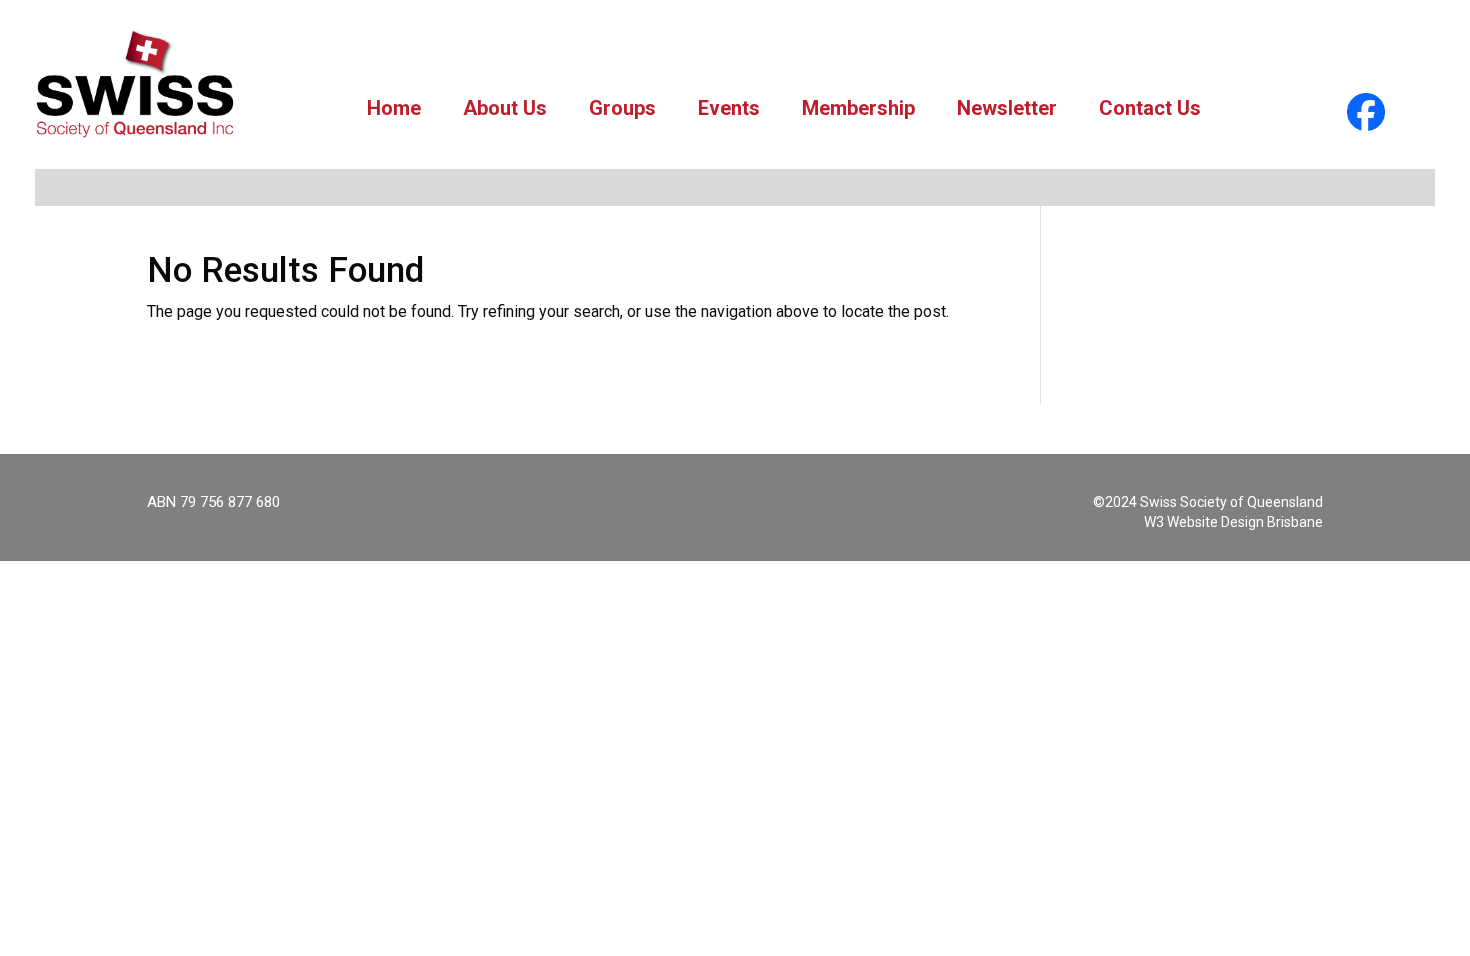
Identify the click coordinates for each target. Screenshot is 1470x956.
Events (729, 108)
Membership (858, 108)
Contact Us (1150, 108)
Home (394, 108)
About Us (505, 108)
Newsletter (1007, 108)
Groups (622, 108)
